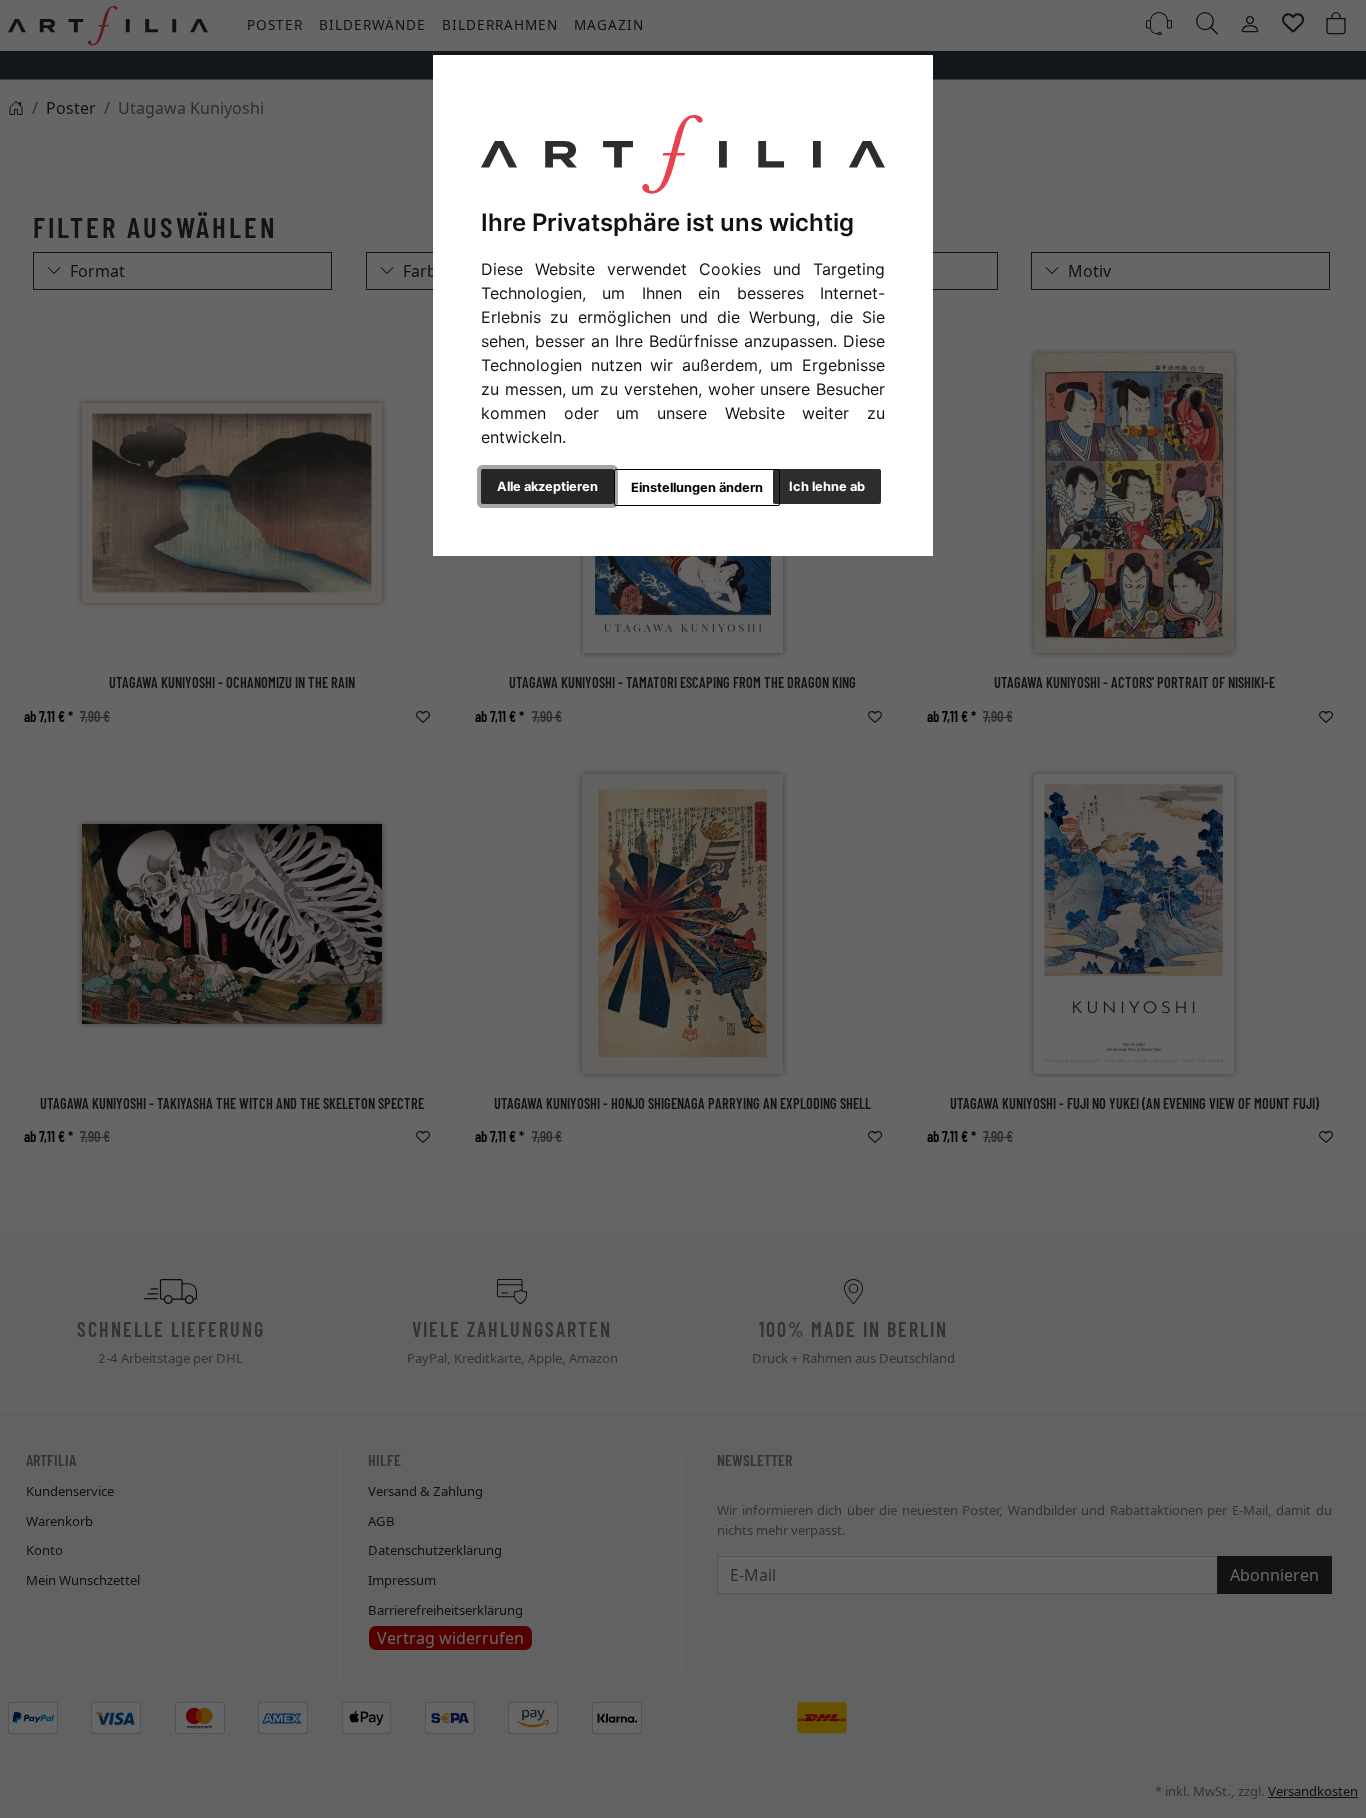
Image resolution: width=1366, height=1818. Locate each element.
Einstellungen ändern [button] (697, 487)
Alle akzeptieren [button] (547, 486)
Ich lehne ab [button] (827, 486)
